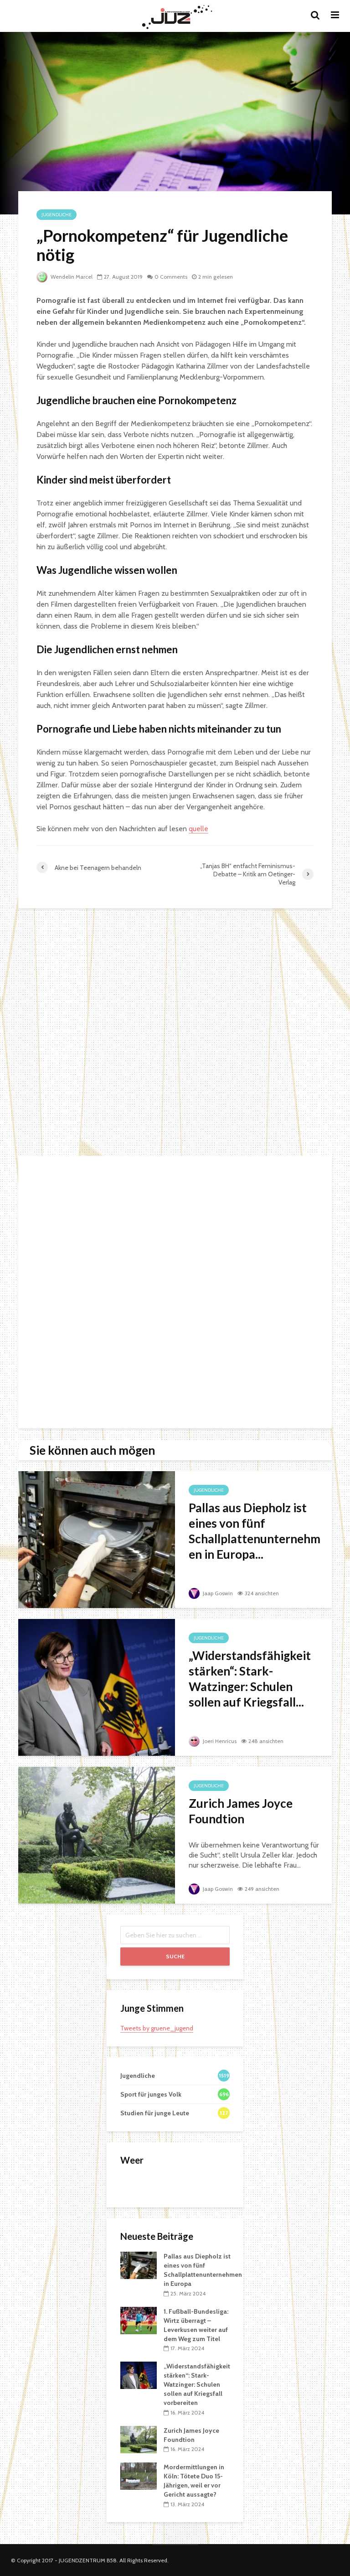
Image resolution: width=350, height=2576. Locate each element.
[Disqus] (175, 1033)
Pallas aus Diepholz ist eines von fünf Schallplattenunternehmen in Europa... (255, 1531)
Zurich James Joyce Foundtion (241, 1811)
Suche (175, 1956)
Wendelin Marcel (71, 277)
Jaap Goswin (217, 1593)
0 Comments (171, 277)
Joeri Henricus (219, 1741)
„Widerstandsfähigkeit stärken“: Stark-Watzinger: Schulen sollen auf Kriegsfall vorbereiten (197, 2384)
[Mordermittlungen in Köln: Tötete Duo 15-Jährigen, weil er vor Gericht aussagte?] (139, 2476)
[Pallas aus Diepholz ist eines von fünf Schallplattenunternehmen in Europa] (97, 1539)
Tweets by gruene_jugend (157, 2028)
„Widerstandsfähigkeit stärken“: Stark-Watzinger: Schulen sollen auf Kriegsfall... (250, 1679)
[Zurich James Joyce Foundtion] (97, 1834)
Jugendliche (57, 215)
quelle (198, 829)
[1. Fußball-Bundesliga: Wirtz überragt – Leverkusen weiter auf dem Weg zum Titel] (139, 2320)
